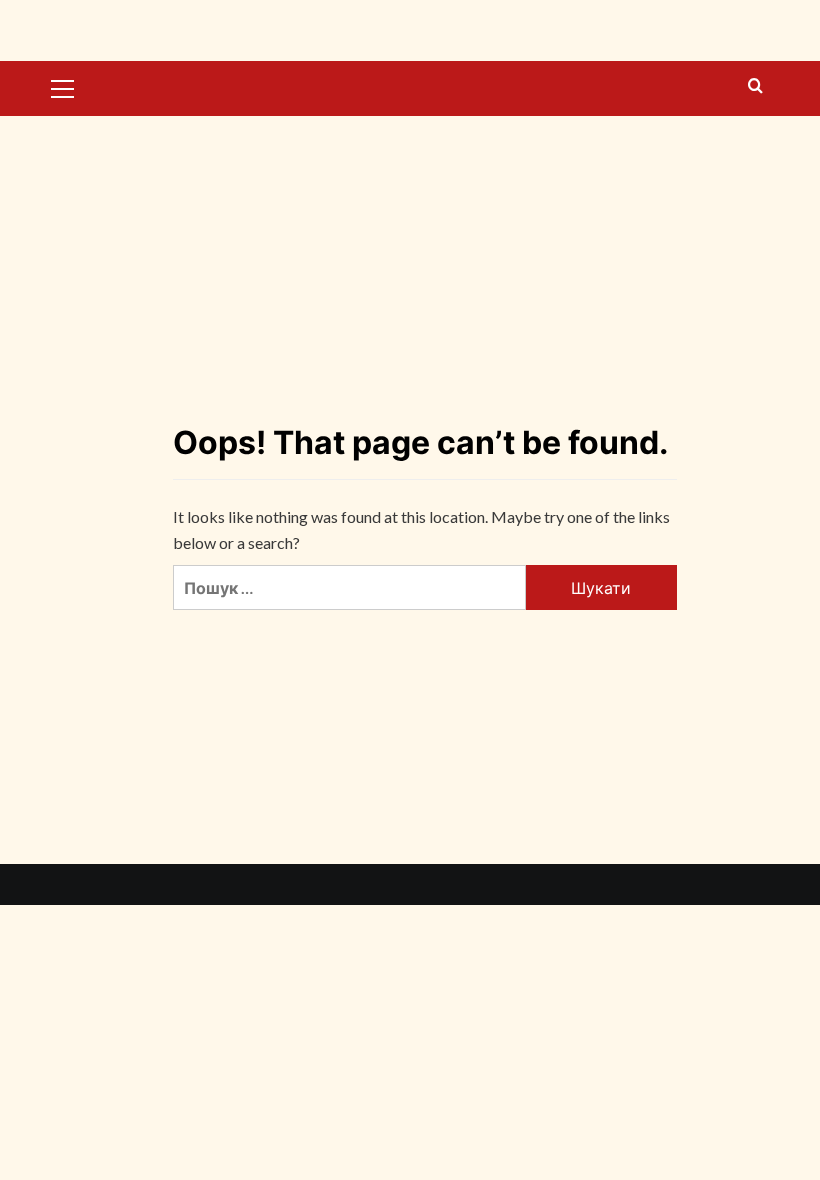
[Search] (755, 86)
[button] (63, 86)
